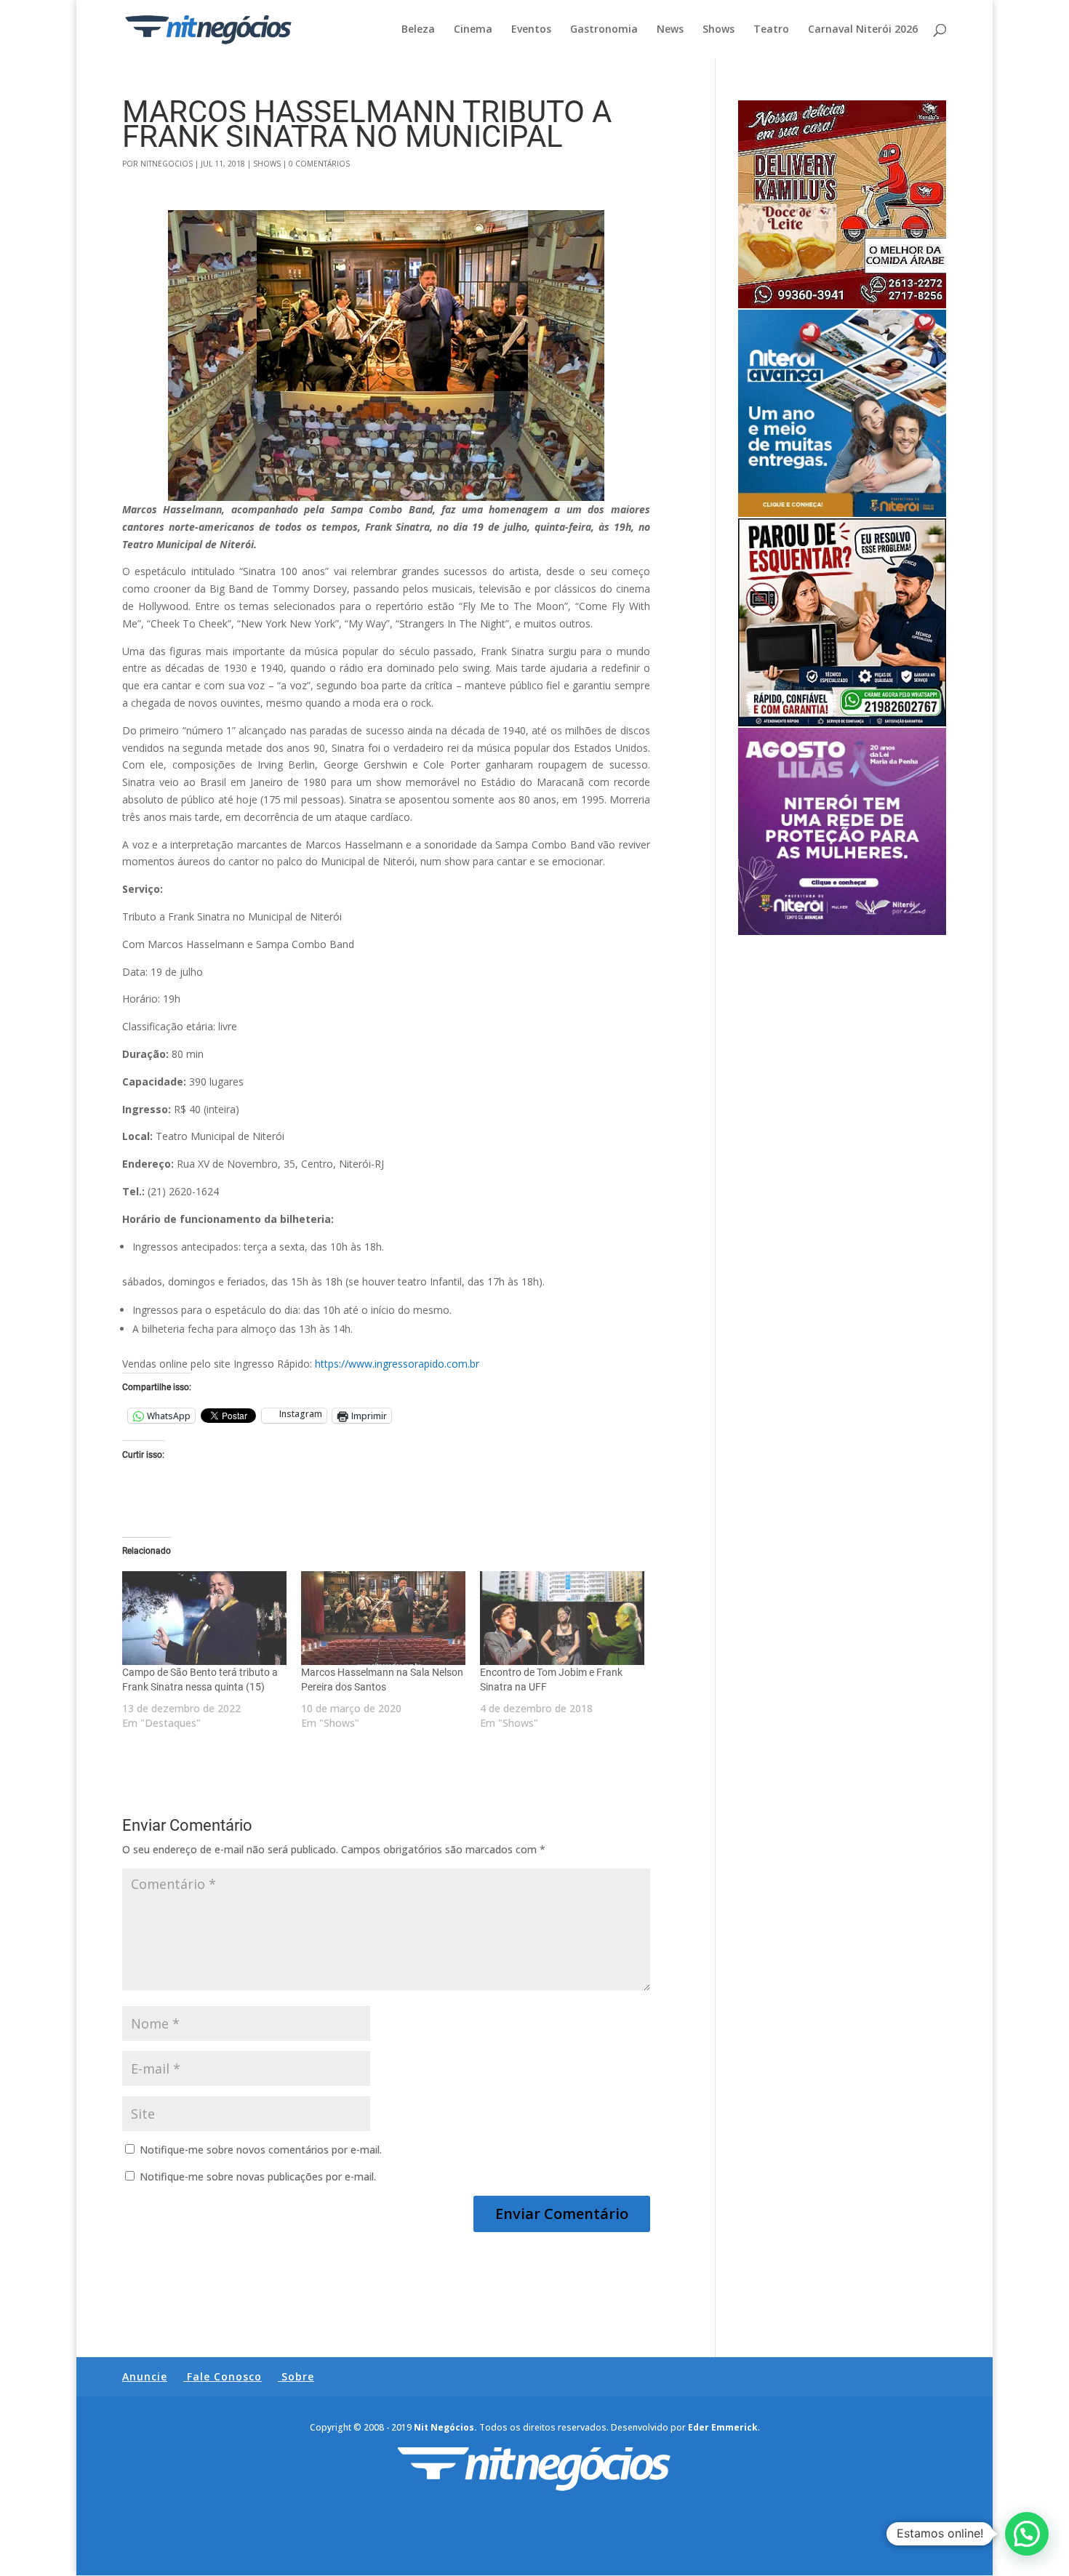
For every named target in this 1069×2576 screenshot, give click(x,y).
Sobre (298, 2376)
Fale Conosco (224, 2376)
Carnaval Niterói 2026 (863, 30)
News (670, 30)
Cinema (473, 30)
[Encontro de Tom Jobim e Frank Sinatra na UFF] (562, 1618)
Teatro (771, 30)
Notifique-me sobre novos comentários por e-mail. (261, 2150)
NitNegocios (167, 164)
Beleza (418, 30)
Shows (718, 30)
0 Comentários (319, 164)
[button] (1027, 2534)
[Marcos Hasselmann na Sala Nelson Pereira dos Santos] (383, 1618)
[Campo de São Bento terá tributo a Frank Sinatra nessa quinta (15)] (204, 1618)
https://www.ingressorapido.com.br (397, 1364)
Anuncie (145, 2376)
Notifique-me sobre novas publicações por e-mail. (258, 2176)
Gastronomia (604, 30)
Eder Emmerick (723, 2427)
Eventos (531, 30)
